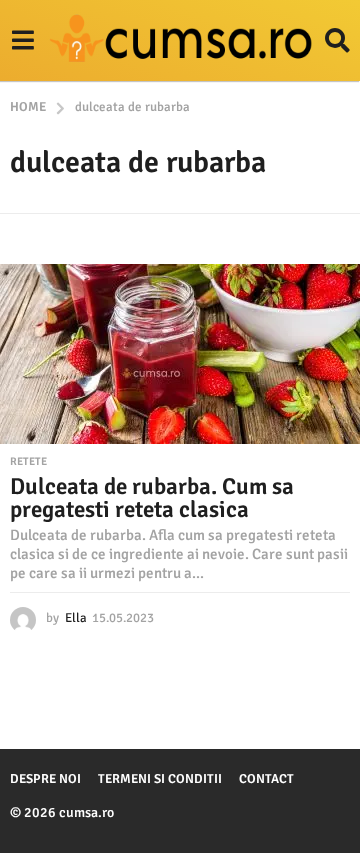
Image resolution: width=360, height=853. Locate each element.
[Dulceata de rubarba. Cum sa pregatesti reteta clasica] (180, 354)
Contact (266, 779)
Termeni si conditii (160, 779)
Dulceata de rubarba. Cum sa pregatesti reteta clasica (152, 498)
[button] (22, 41)
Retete (28, 462)
